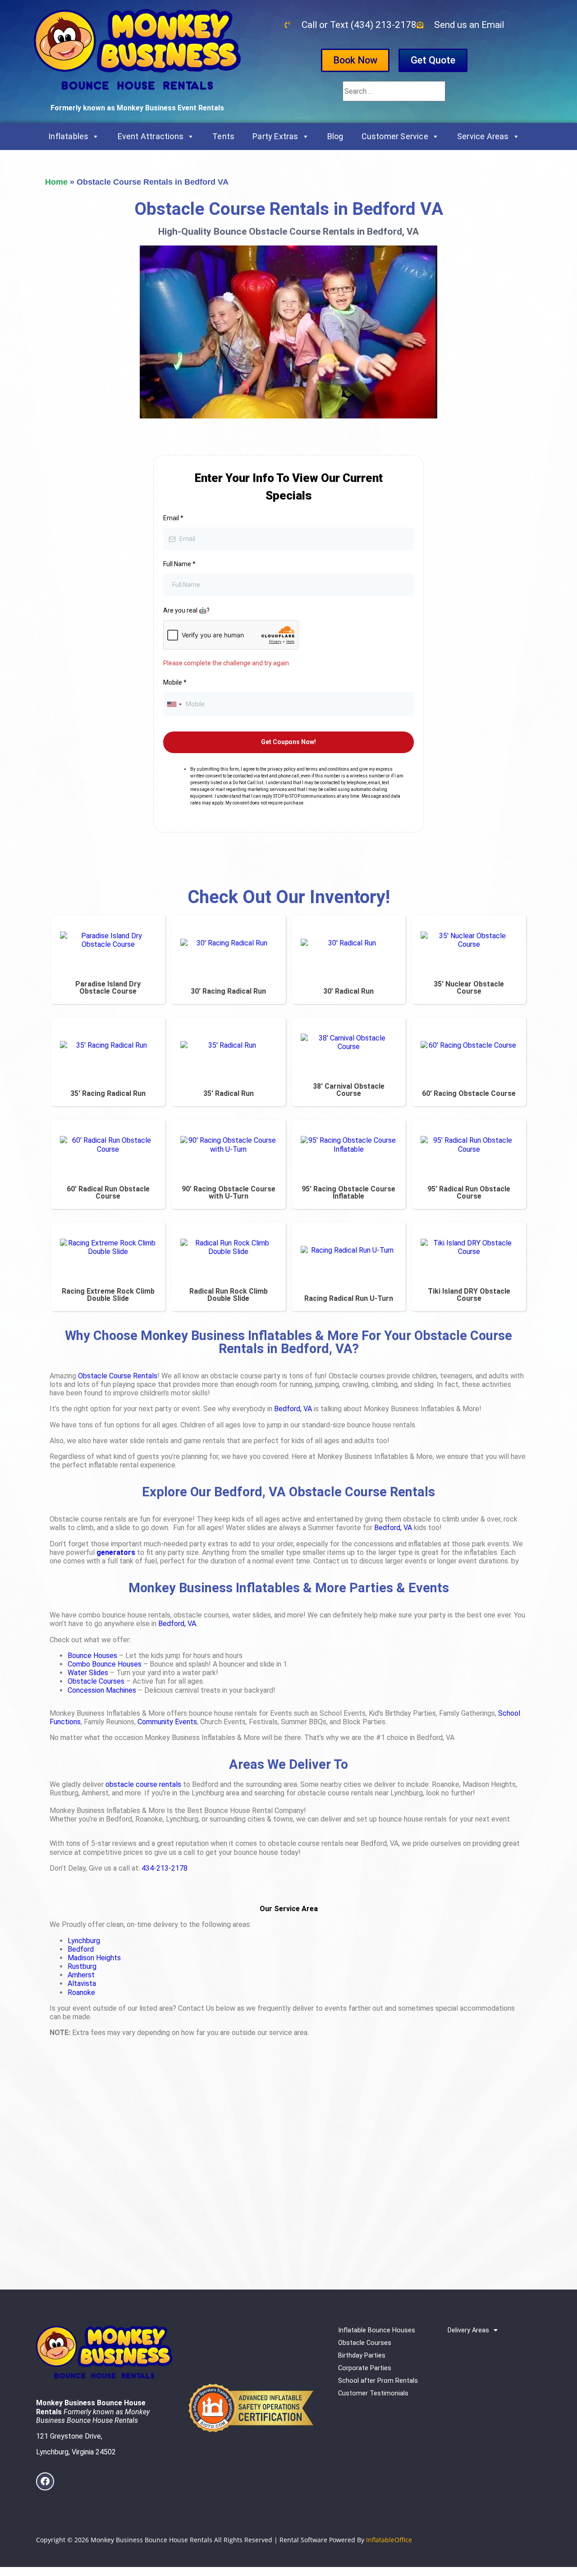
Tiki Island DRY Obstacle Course (469, 1295)
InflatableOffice (389, 2540)
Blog (335, 136)
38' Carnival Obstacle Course (349, 1090)
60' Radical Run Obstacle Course (108, 1193)
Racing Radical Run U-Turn (349, 1298)
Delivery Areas (468, 2330)
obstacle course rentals (143, 1784)
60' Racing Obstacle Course (469, 1093)
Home (56, 182)
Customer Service (395, 136)
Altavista (82, 1983)
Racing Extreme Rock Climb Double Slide (108, 1295)
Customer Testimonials (373, 2393)
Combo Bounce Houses (105, 1664)
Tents (223, 136)
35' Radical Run (229, 1093)
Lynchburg (84, 1941)
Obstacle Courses (96, 1681)
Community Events (167, 1722)
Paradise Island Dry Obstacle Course (108, 988)
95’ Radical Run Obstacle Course (469, 1193)
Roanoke (81, 1992)
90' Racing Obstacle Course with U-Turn (229, 1193)
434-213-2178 (165, 1868)
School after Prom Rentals (378, 2381)
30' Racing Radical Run (228, 991)
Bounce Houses (92, 1656)
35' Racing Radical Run (108, 1093)
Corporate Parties (365, 2368)
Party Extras (275, 136)
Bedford (81, 1949)
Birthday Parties (362, 2356)
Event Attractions (151, 136)
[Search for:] (394, 91)
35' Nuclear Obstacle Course (469, 988)
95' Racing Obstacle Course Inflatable (348, 1193)
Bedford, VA (293, 1409)
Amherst (81, 1975)
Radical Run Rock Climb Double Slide (229, 1295)
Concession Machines (102, 1690)
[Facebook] (45, 2481)
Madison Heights (94, 1958)
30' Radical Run (348, 991)
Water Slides (88, 1673)
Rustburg (82, 1966)
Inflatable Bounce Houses (377, 2330)
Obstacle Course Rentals (118, 1376)
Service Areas (483, 136)
